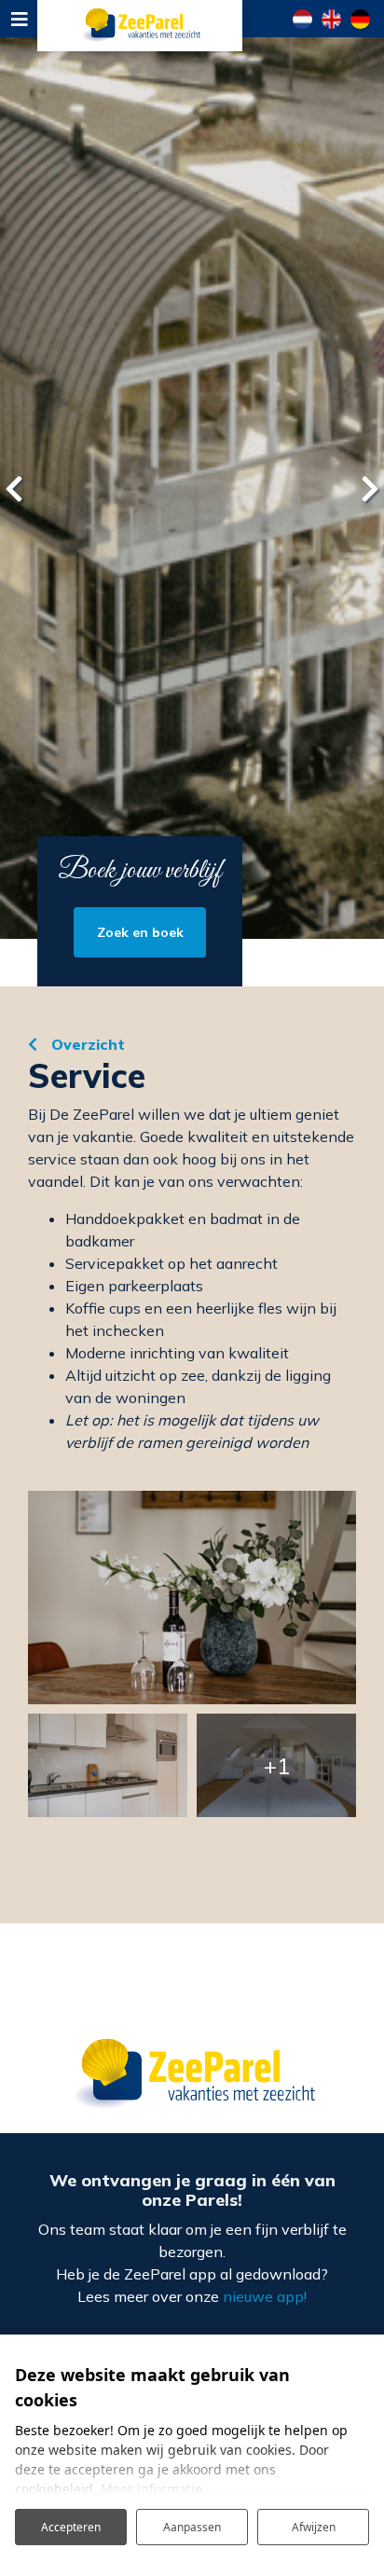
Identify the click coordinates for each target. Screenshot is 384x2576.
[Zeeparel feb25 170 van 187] (108, 1765)
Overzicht (86, 1044)
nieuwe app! (265, 2296)
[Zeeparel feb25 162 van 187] (192, 1598)
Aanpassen (192, 2527)
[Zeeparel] (140, 26)
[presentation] (14, 489)
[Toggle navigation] (19, 19)
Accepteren (71, 2527)
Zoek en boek (140, 932)
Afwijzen (314, 2527)
